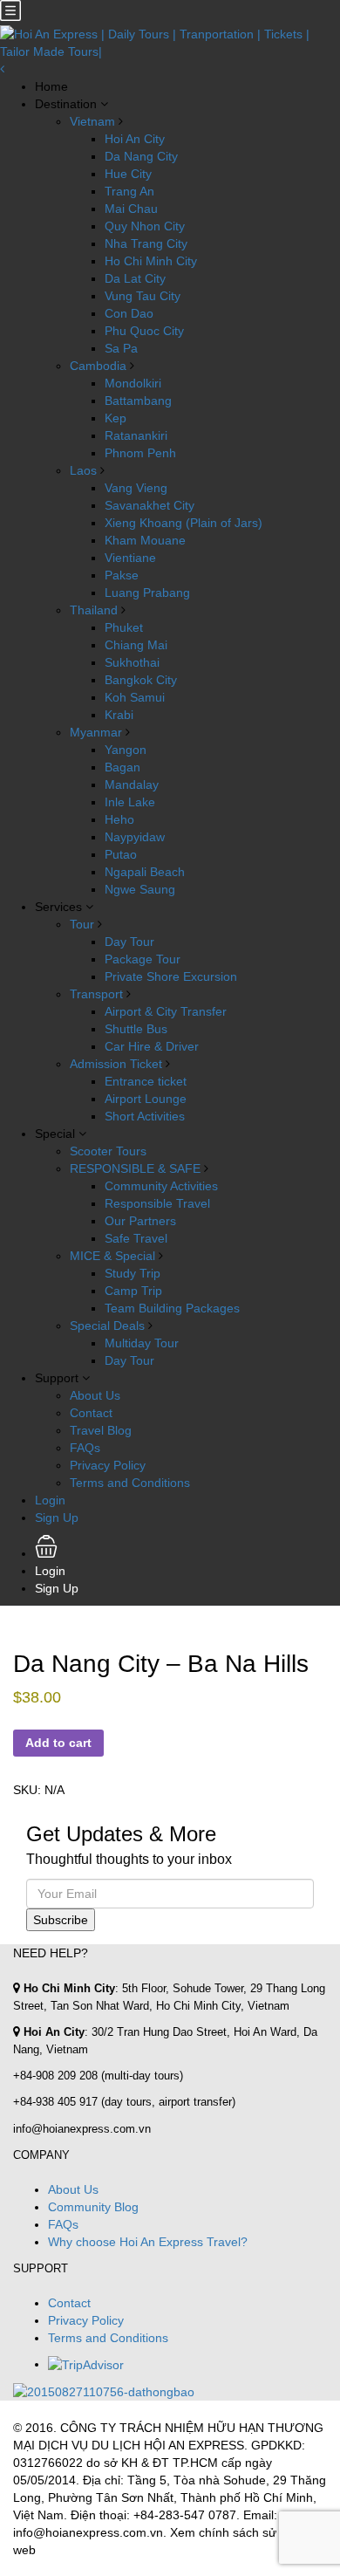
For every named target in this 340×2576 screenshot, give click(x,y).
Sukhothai (132, 662)
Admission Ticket (116, 1064)
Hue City (128, 174)
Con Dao (129, 313)
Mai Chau (131, 209)
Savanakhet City (150, 505)
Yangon (126, 750)
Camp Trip (133, 1291)
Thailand (94, 610)
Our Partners (140, 1221)
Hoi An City (135, 139)
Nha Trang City (146, 243)
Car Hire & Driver (152, 1046)
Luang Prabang (147, 593)
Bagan (122, 767)
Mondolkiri (133, 383)
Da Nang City (141, 156)
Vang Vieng (136, 488)
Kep (116, 418)
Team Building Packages (172, 1308)
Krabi (119, 715)
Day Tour (129, 942)
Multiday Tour (142, 1343)
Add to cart (58, 1743)
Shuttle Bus (136, 1029)
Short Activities (145, 1116)
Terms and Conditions (130, 1483)
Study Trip (133, 1273)
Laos (83, 470)
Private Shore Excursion (171, 976)
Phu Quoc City (144, 331)
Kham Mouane (145, 540)
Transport (96, 994)
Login (50, 1500)
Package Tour (143, 959)
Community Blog (93, 2207)
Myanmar (96, 732)
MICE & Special (112, 1256)
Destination (66, 104)
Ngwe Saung (140, 889)
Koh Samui (135, 697)
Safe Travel (136, 1238)
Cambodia (98, 366)
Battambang (138, 401)
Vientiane (130, 558)
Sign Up (57, 1518)
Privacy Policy (108, 1465)
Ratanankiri (136, 435)
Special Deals (107, 1326)
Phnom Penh (140, 453)
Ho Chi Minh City (151, 261)
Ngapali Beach (145, 872)
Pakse (122, 575)
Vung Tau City (143, 296)
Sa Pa (121, 348)
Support (57, 1378)
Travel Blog (101, 1430)
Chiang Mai (136, 645)
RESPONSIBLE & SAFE (135, 1168)
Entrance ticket (146, 1081)
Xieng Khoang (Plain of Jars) (184, 523)
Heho (119, 819)
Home (51, 86)
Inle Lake (130, 802)
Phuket (124, 627)
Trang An (129, 191)
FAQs (85, 1448)
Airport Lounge (146, 1099)
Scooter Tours (108, 1151)
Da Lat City (135, 278)
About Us (95, 1395)
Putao (121, 854)
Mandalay (132, 784)
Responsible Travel (157, 1203)
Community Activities (161, 1186)
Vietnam (92, 121)
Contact (91, 1413)
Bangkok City (141, 680)
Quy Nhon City (145, 226)
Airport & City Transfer (166, 1011)
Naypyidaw (135, 837)
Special (55, 1134)
